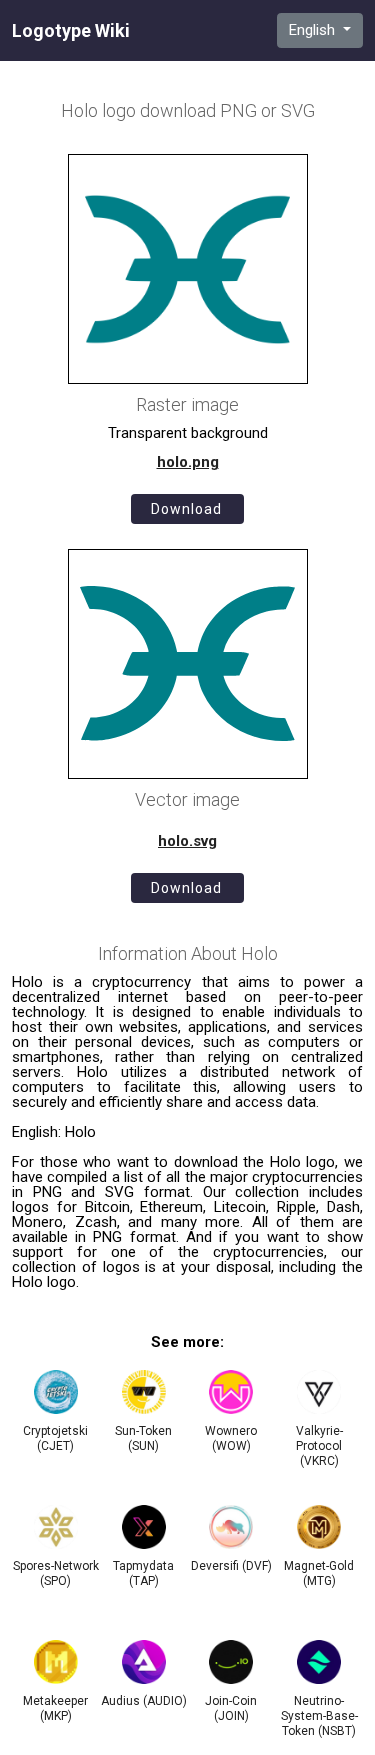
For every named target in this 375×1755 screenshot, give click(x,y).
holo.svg (187, 841)
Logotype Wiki (71, 31)
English (314, 30)
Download (186, 509)
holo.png (188, 462)
